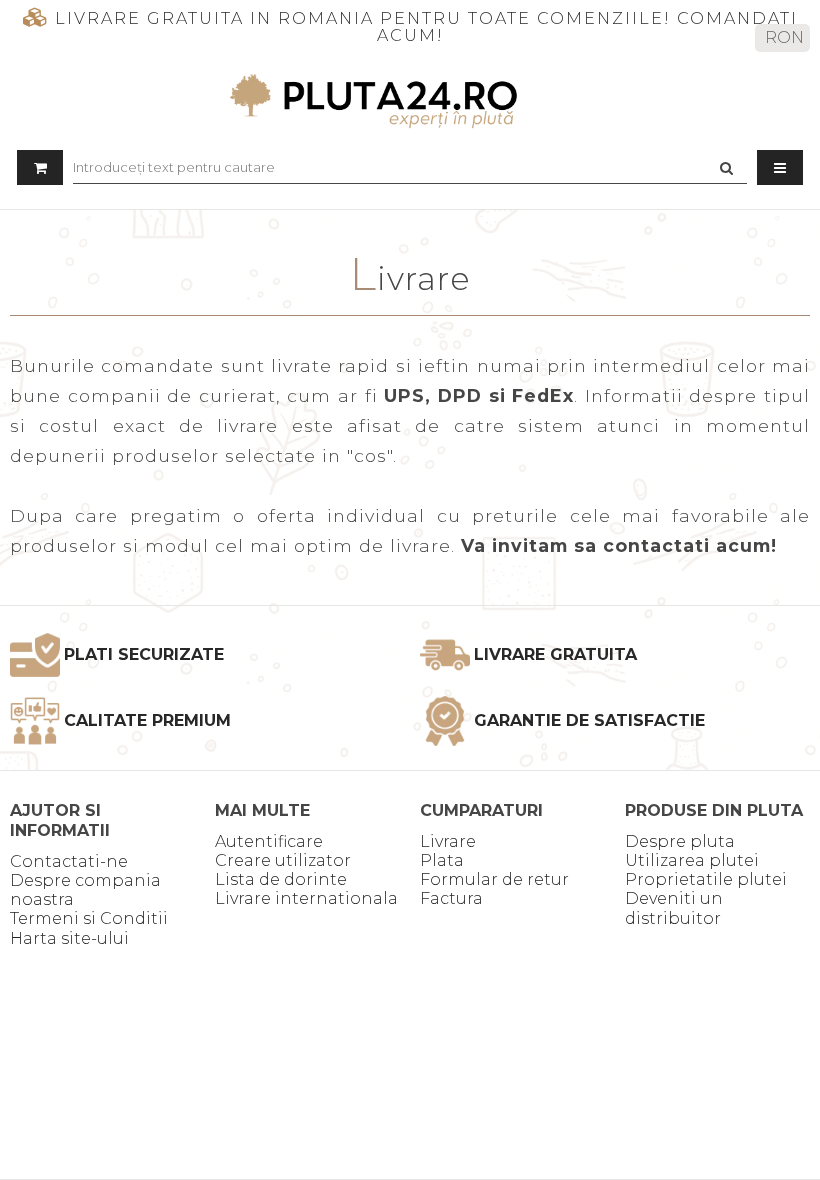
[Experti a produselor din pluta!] (410, 101)
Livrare (448, 841)
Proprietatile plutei (706, 879)
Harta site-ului (69, 938)
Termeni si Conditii (89, 918)
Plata (442, 860)
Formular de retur (494, 879)
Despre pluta (680, 841)
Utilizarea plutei (692, 860)
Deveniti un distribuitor (674, 908)
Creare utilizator (283, 860)
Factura (451, 898)
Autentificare (269, 841)
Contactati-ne (69, 861)
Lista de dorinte (281, 879)
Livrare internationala (306, 898)
